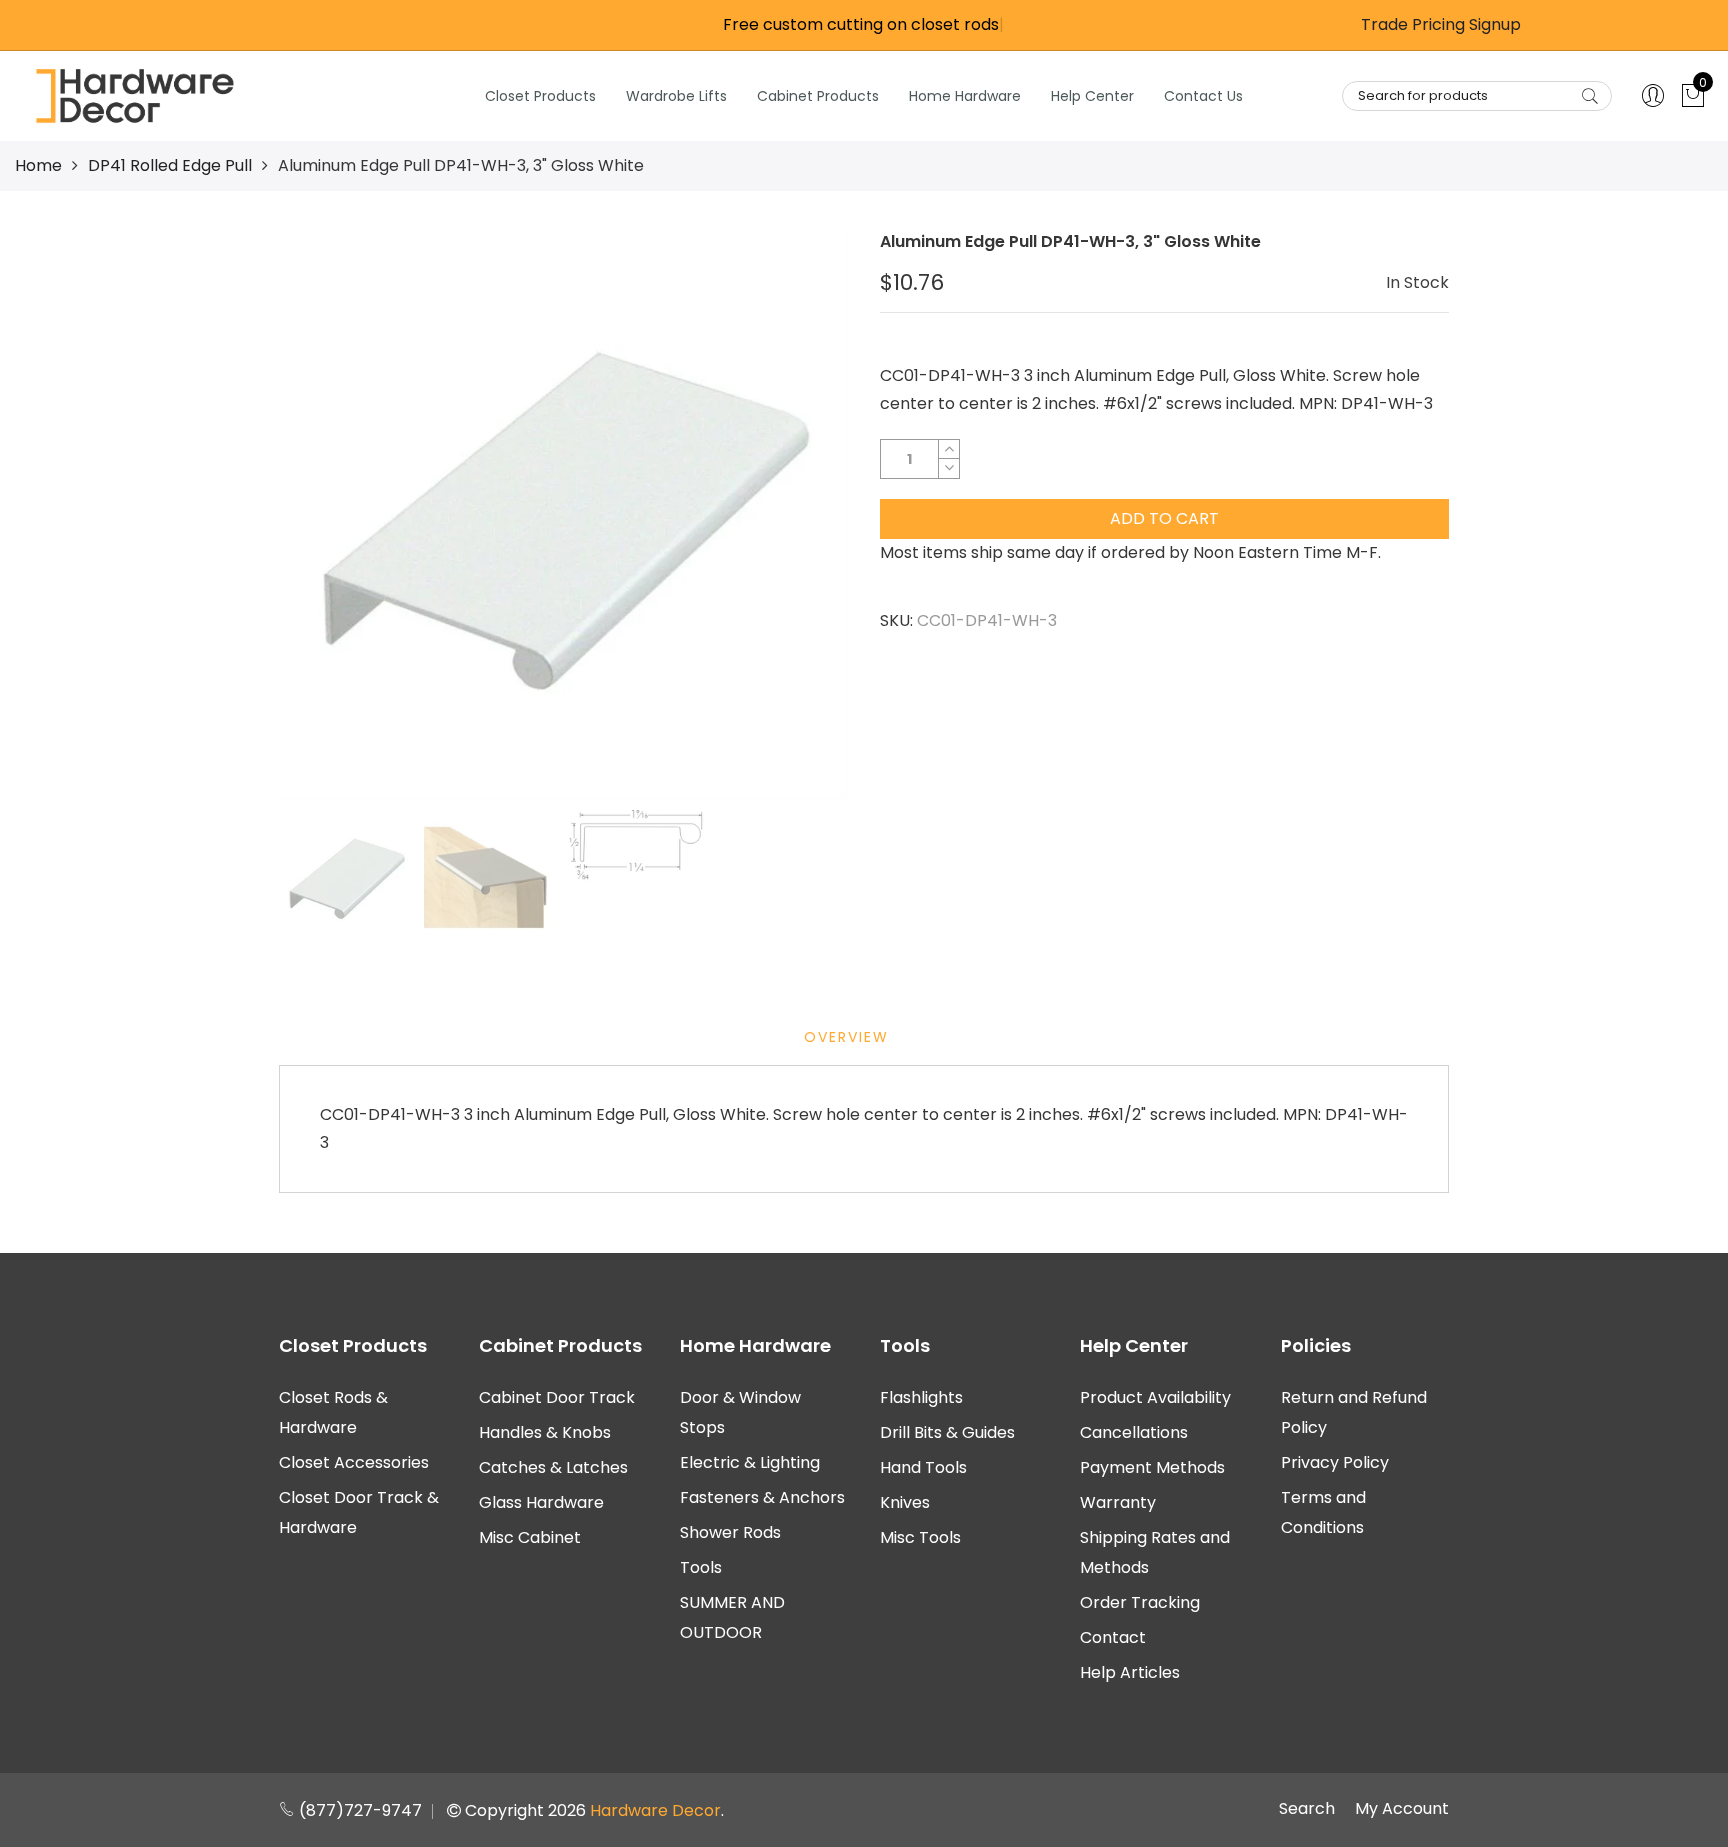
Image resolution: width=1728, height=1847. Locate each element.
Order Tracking (1140, 1602)
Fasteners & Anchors (762, 1497)
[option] (563, 515)
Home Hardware (965, 96)
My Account (1402, 1808)
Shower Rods (730, 1532)
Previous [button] (328, 515)
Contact (1113, 1637)
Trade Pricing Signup (1441, 24)
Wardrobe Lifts (676, 96)
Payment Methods (1152, 1467)
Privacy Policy (1335, 1462)
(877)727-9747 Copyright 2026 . (509, 1810)
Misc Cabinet (530, 1537)
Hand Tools (923, 1467)
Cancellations (1134, 1432)
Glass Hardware (541, 1502)
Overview (846, 1037)
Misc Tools (920, 1537)
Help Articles (1130, 1672)
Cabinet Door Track (557, 1397)
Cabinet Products (818, 96)
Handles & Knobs (545, 1432)
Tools (701, 1567)
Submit (1590, 96)
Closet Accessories (354, 1462)
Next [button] (799, 515)
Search (1307, 1808)
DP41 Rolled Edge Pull (170, 165)
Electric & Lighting (750, 1462)
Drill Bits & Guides (947, 1432)
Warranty (1118, 1502)
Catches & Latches (553, 1467)
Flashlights (921, 1397)
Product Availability (1155, 1397)
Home (38, 165)
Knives (905, 1502)
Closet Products (540, 96)
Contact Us (1203, 96)
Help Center (1092, 96)
